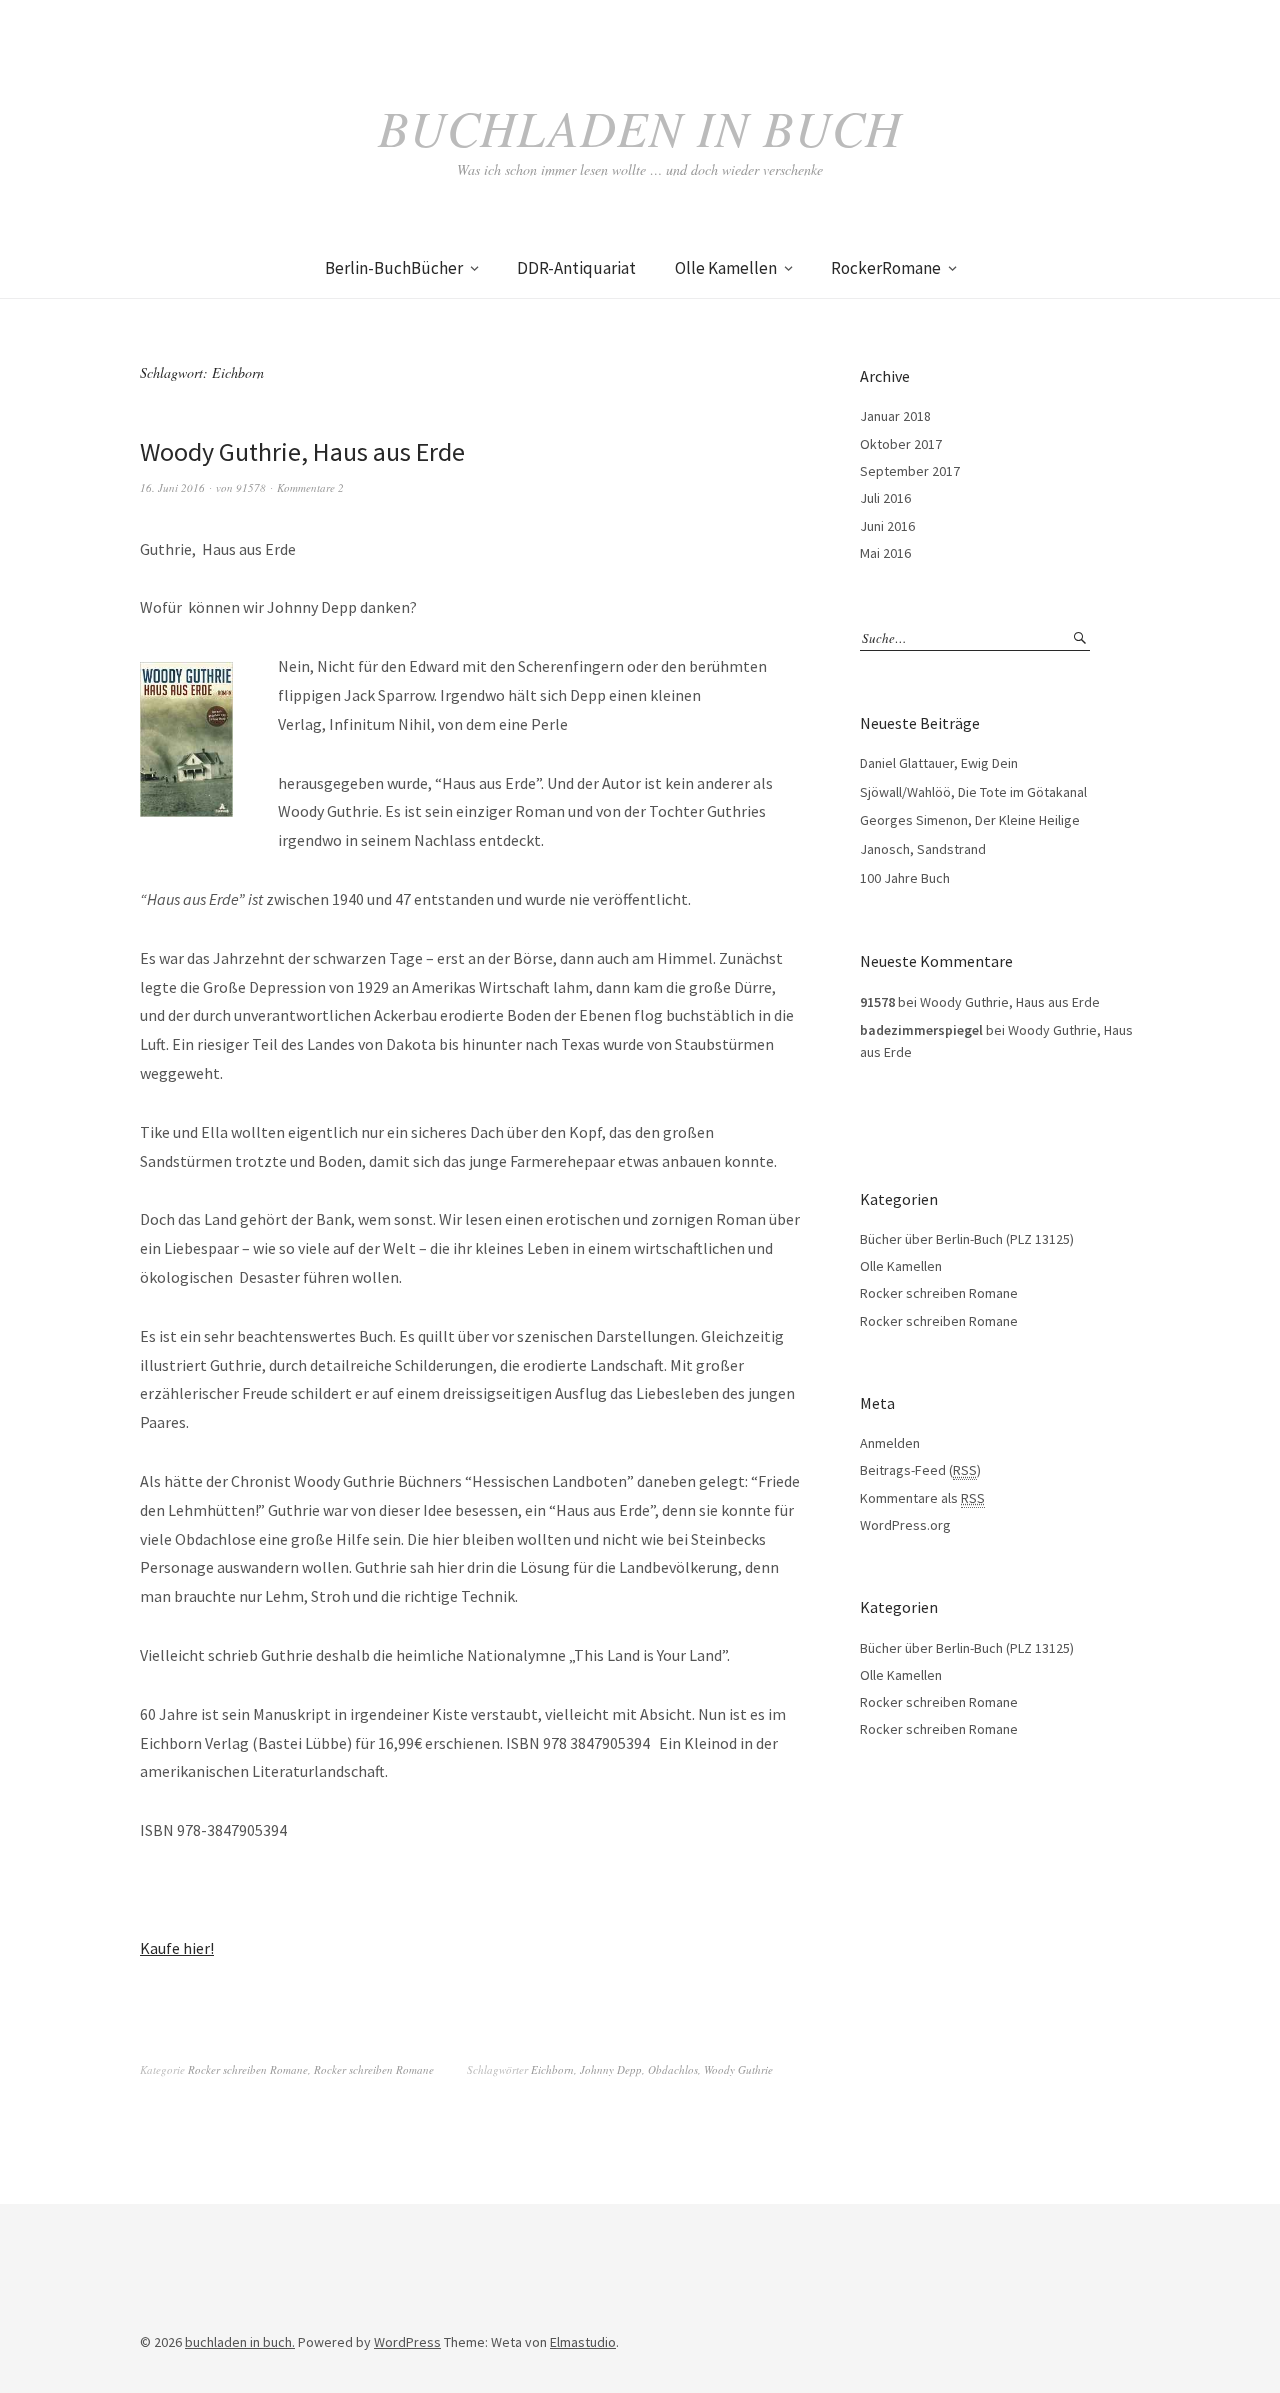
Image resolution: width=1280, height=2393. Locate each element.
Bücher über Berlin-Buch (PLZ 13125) (967, 1239)
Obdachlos (673, 2069)
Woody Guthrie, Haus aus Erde (302, 451)
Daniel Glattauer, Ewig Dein (939, 763)
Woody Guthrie (738, 2069)
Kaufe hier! (177, 1948)
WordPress (407, 2342)
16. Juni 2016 (172, 487)
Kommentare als (922, 1498)
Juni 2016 (887, 526)
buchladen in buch (640, 127)
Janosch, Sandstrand (923, 849)
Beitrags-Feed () (920, 1470)
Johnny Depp (611, 2069)
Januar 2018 (895, 416)
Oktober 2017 (901, 444)
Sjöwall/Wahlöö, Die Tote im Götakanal (973, 792)
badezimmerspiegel (921, 1030)
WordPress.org (905, 1525)
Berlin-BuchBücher (394, 268)
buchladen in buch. (240, 2342)
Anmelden (890, 1443)
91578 (251, 487)
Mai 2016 (885, 553)
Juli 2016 (885, 498)
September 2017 (910, 471)
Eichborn (552, 2069)
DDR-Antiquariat (576, 268)
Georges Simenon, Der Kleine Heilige (970, 820)
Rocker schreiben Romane (248, 2069)
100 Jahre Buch (905, 878)
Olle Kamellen (726, 268)
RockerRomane (886, 268)
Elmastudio (583, 2342)
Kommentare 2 (310, 487)
